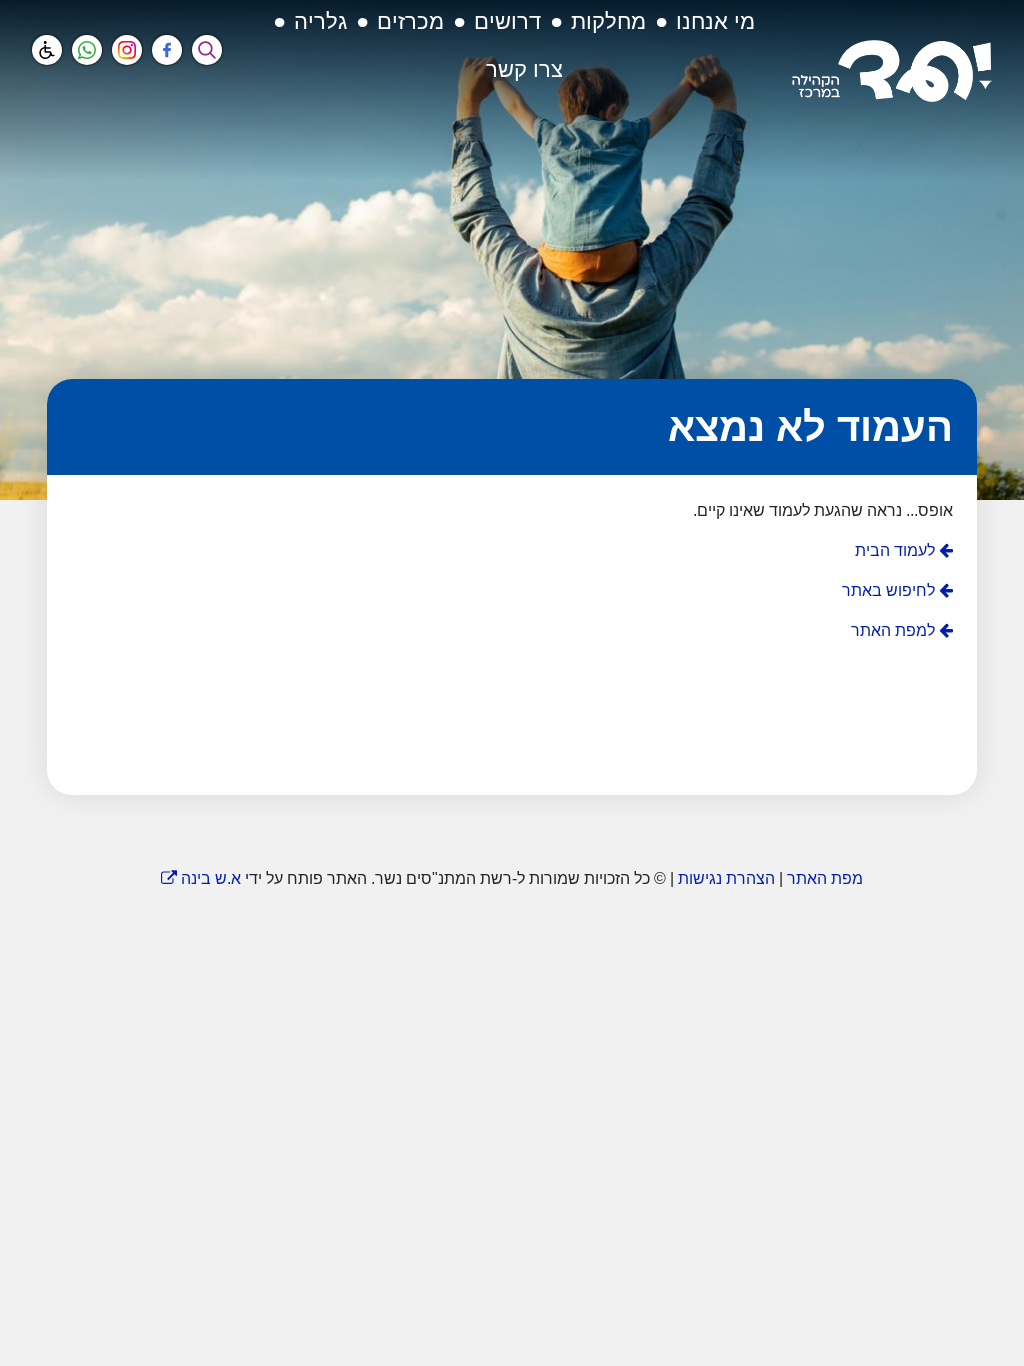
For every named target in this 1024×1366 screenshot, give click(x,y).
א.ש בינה (201, 878)
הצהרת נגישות (726, 878)
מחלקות (608, 21)
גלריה (320, 21)
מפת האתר (825, 878)
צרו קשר (524, 69)
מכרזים (410, 21)
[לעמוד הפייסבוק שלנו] (167, 50)
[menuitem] (715, 29)
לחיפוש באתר (890, 590)
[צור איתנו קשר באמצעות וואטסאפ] (87, 50)
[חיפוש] (207, 50)
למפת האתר (895, 630)
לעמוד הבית (897, 550)
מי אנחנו (715, 21)
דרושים (507, 21)
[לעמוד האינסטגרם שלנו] (127, 50)
